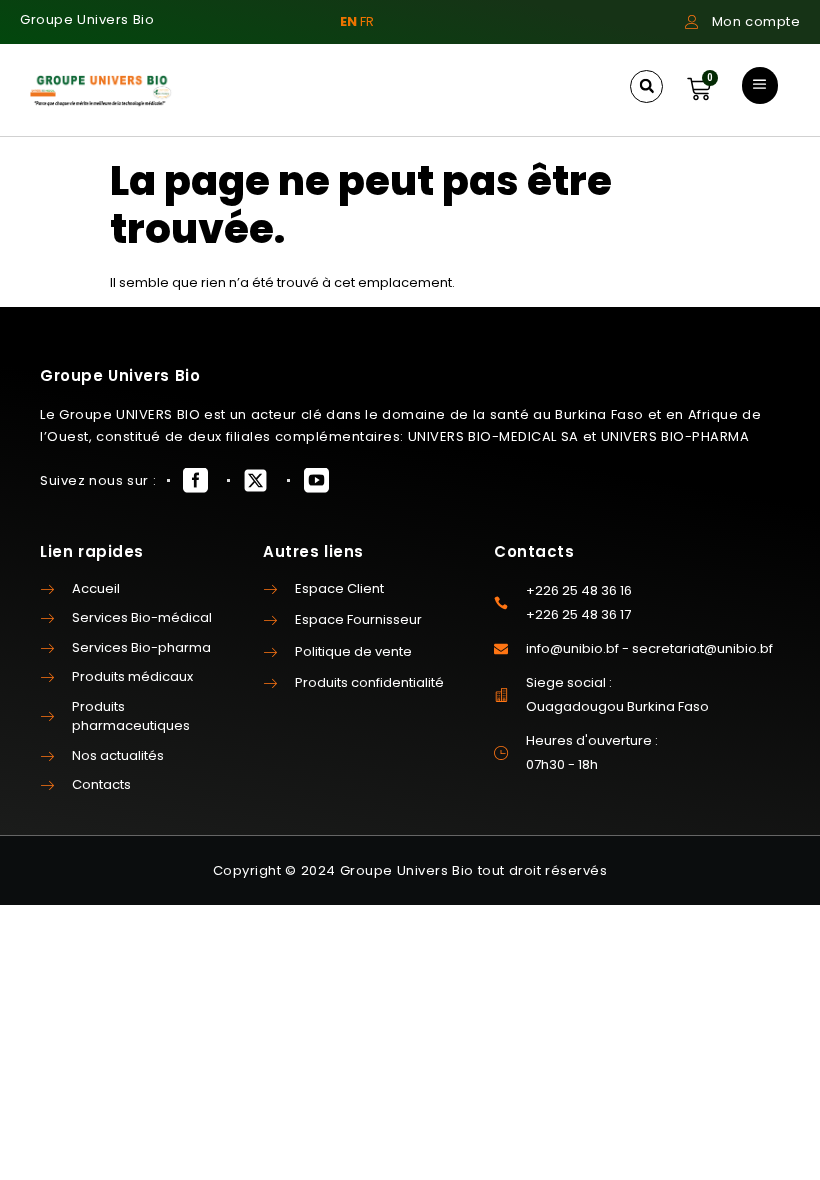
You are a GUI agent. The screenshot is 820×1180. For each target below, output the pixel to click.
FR (367, 21)
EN (348, 21)
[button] (646, 86)
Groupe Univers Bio (87, 19)
